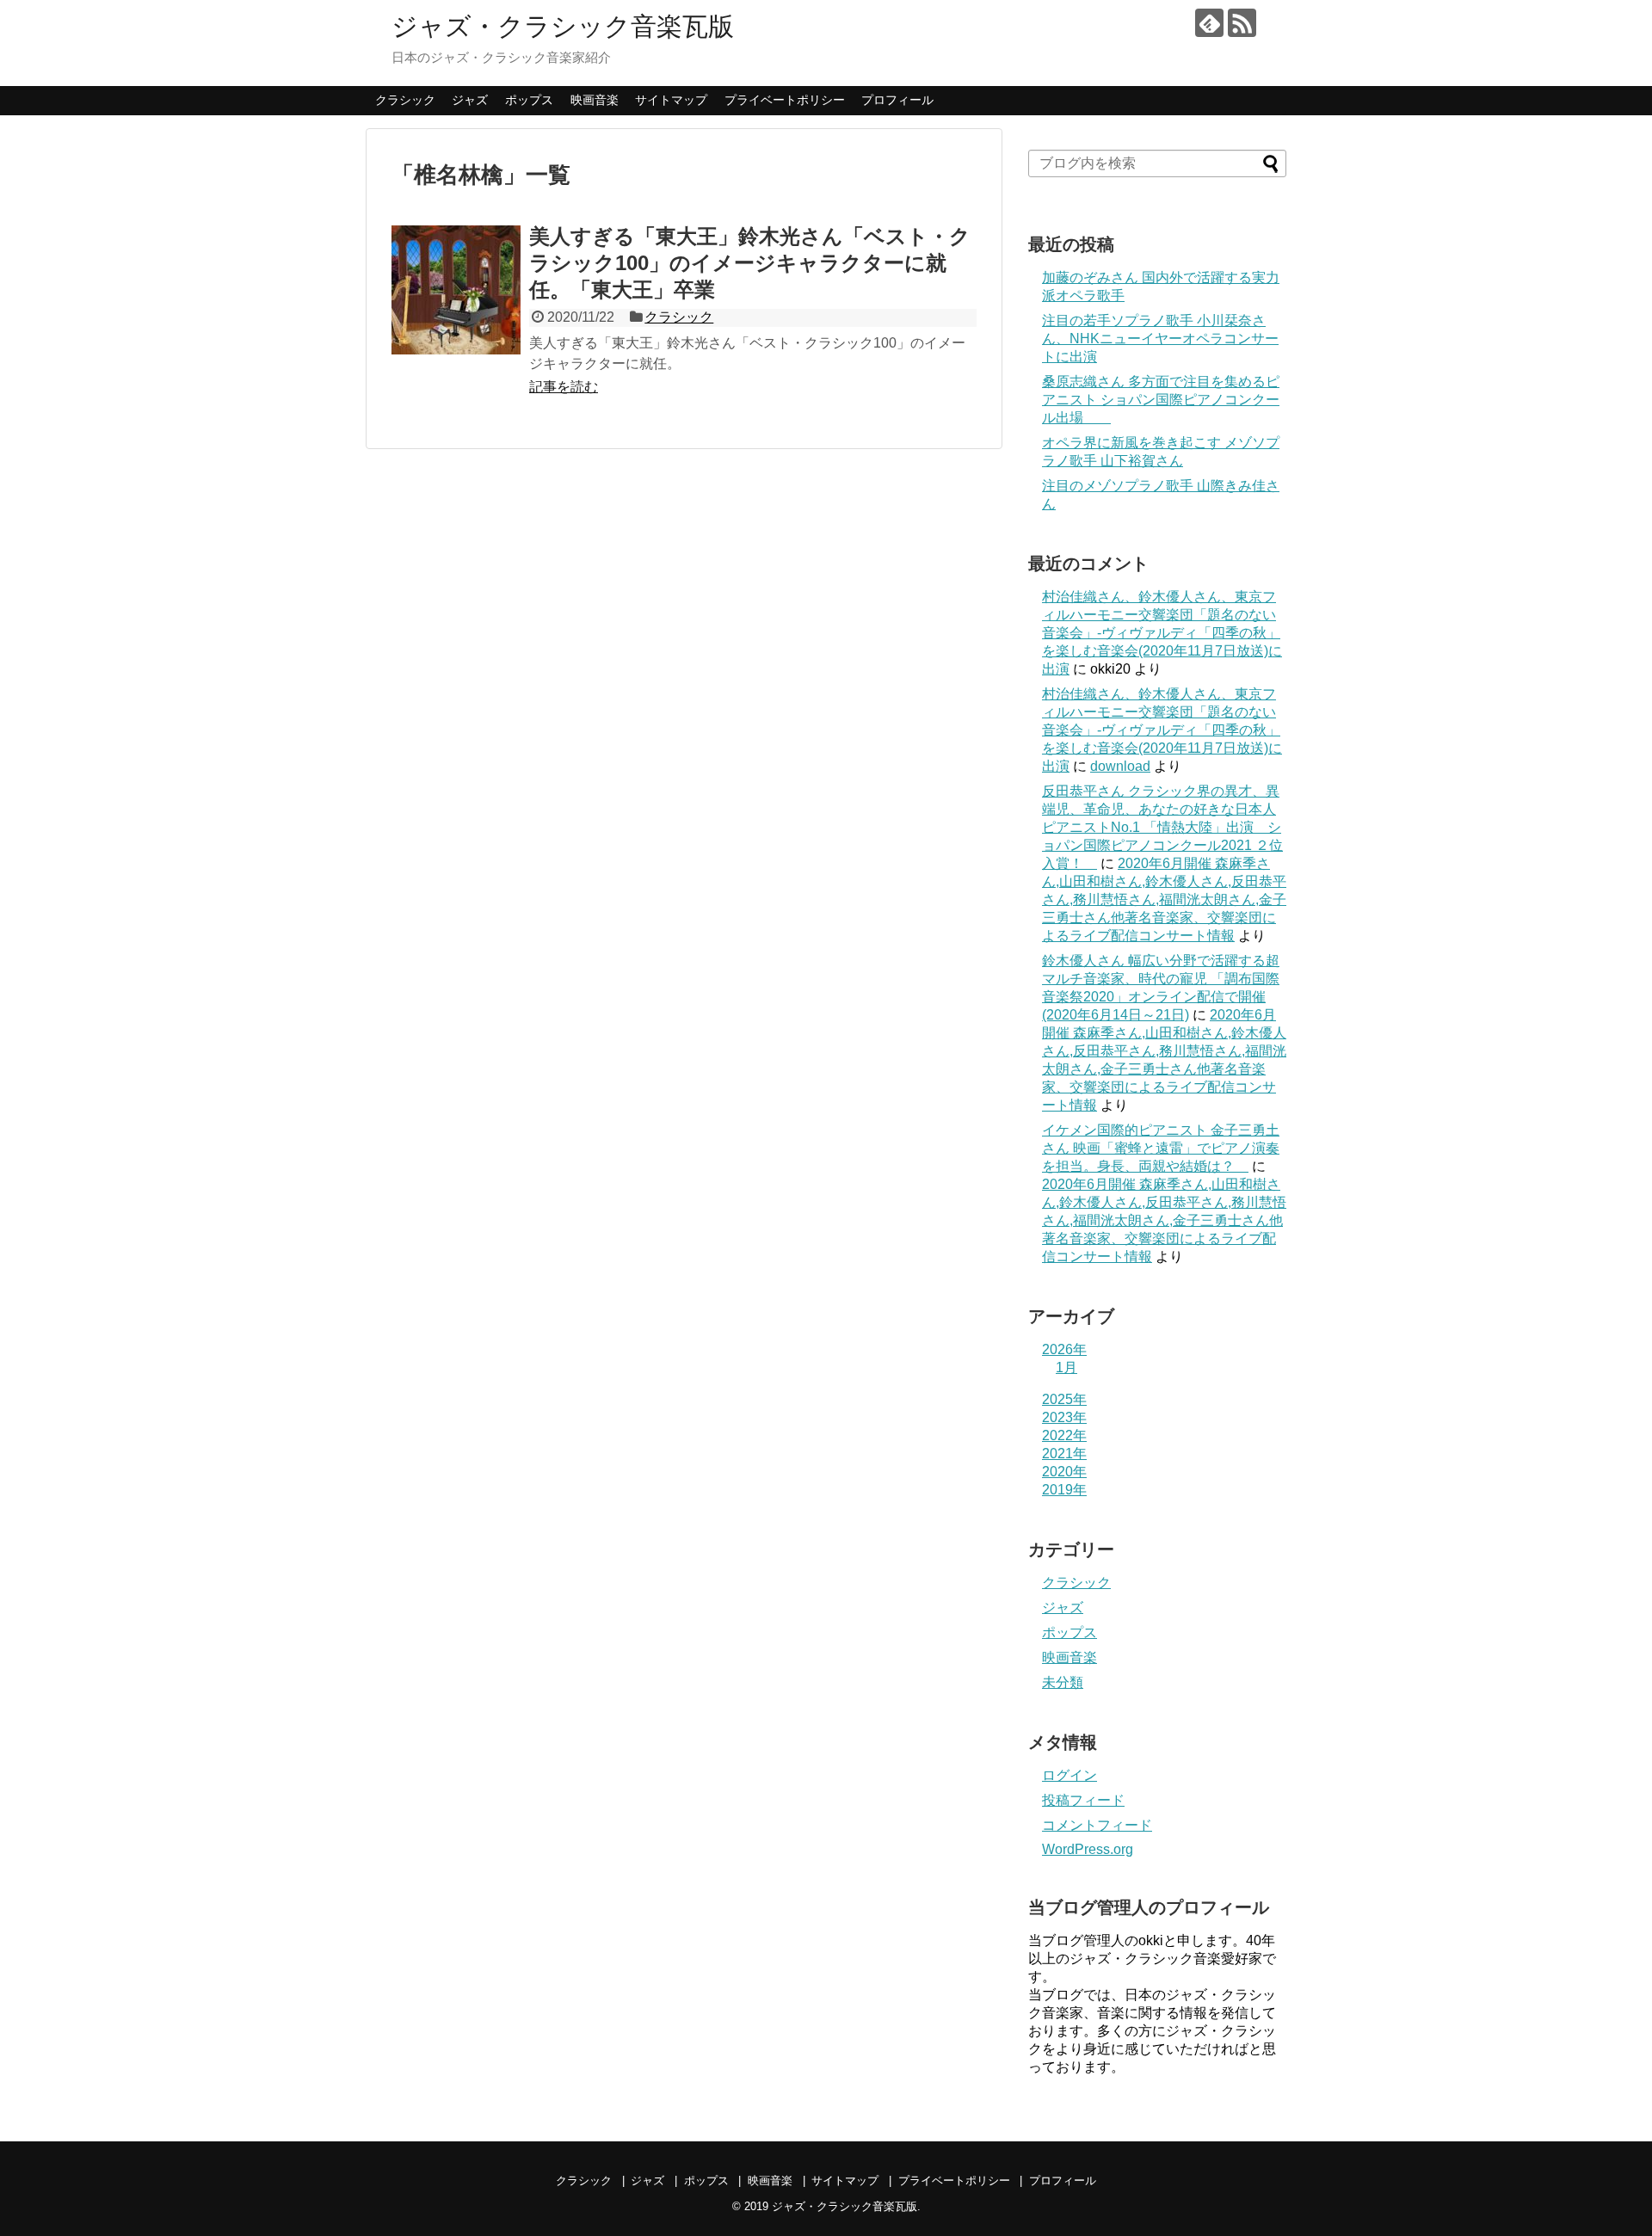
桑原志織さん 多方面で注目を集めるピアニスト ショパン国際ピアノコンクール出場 (1161, 400)
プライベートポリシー (785, 100)
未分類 (1063, 1682)
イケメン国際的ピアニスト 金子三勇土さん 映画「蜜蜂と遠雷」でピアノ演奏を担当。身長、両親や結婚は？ (1161, 1148)
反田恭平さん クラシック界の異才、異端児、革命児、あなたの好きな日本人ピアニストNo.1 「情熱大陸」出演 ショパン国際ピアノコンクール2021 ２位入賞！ (1162, 827)
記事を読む (564, 387)
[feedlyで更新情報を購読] (1209, 23)
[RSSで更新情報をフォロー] (1242, 23)
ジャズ (470, 100)
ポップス (529, 100)
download (1120, 766)
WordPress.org (1088, 1849)
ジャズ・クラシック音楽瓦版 (563, 26)
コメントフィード (1097, 1825)
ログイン (1069, 1775)
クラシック (405, 100)
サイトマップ (671, 100)
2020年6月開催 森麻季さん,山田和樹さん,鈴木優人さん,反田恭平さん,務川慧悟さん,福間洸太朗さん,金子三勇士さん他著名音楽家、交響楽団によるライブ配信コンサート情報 (1164, 899)
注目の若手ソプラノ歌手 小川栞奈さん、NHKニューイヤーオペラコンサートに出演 (1160, 339)
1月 (1066, 1367)
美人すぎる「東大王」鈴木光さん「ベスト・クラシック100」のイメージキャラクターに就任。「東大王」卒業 (750, 263)
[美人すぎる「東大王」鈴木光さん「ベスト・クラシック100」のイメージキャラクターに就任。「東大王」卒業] (456, 290)
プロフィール (897, 100)
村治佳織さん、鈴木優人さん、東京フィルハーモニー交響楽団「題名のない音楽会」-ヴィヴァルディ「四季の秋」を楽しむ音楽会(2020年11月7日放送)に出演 (1162, 633)
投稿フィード (1083, 1800)
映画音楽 (595, 100)
